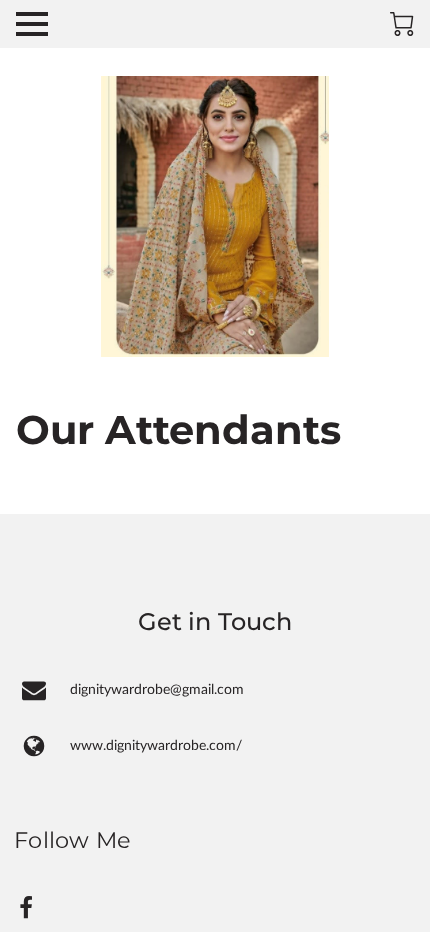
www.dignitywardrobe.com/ (156, 746)
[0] (402, 24)
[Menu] (32, 24)
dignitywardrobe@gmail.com (157, 690)
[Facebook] (26, 908)
